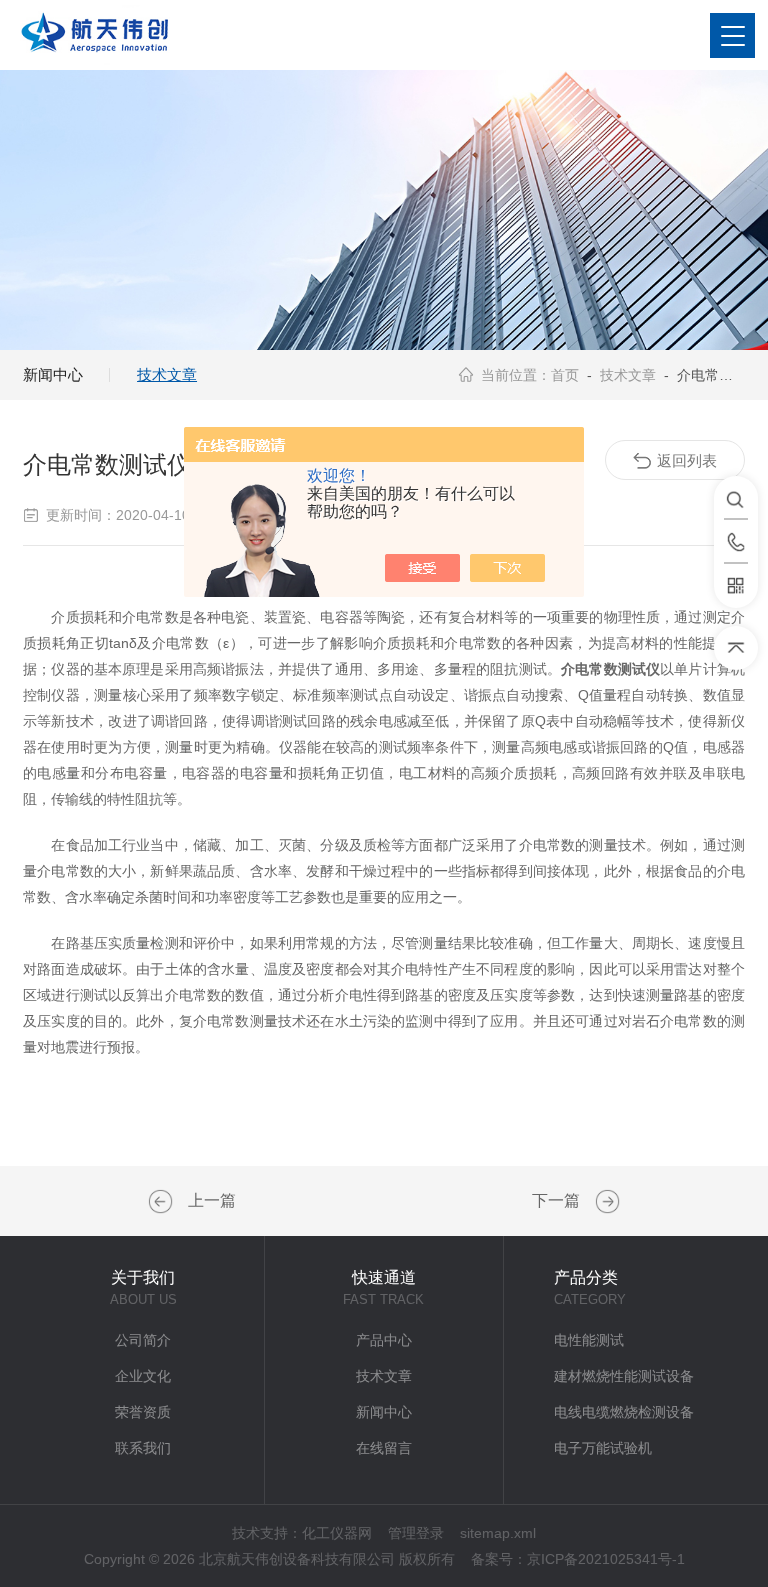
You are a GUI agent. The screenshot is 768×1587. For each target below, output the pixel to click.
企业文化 (143, 1376)
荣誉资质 (143, 1412)
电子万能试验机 (603, 1448)
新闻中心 (53, 374)
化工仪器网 (337, 1533)
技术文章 (167, 374)
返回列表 (687, 460)
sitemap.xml (498, 1533)
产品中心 (384, 1340)
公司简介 (143, 1340)
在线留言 (384, 1448)
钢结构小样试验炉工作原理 (163, 1202)
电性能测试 (589, 1340)
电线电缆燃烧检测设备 (624, 1412)
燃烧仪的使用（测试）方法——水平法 (605, 1202)
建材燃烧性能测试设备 (624, 1376)
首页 (565, 375)
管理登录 (416, 1533)
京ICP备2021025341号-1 (606, 1559)
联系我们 (143, 1448)
